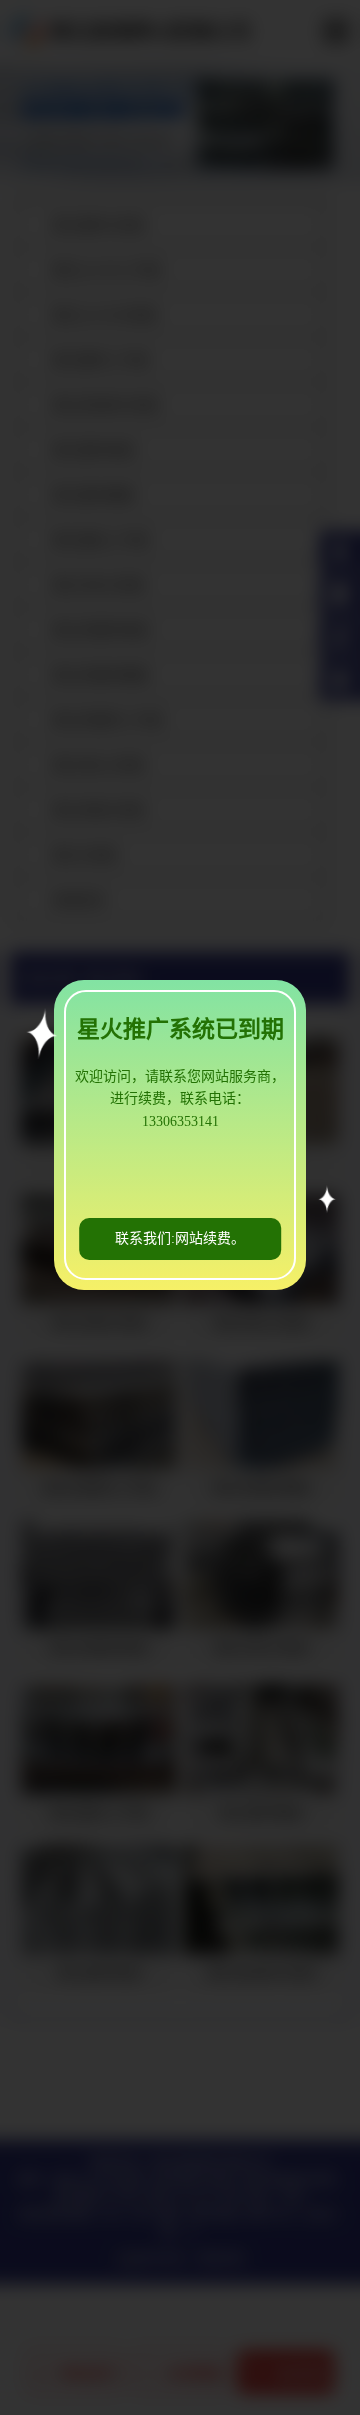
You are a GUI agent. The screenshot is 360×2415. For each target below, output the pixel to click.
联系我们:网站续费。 (180, 1238)
